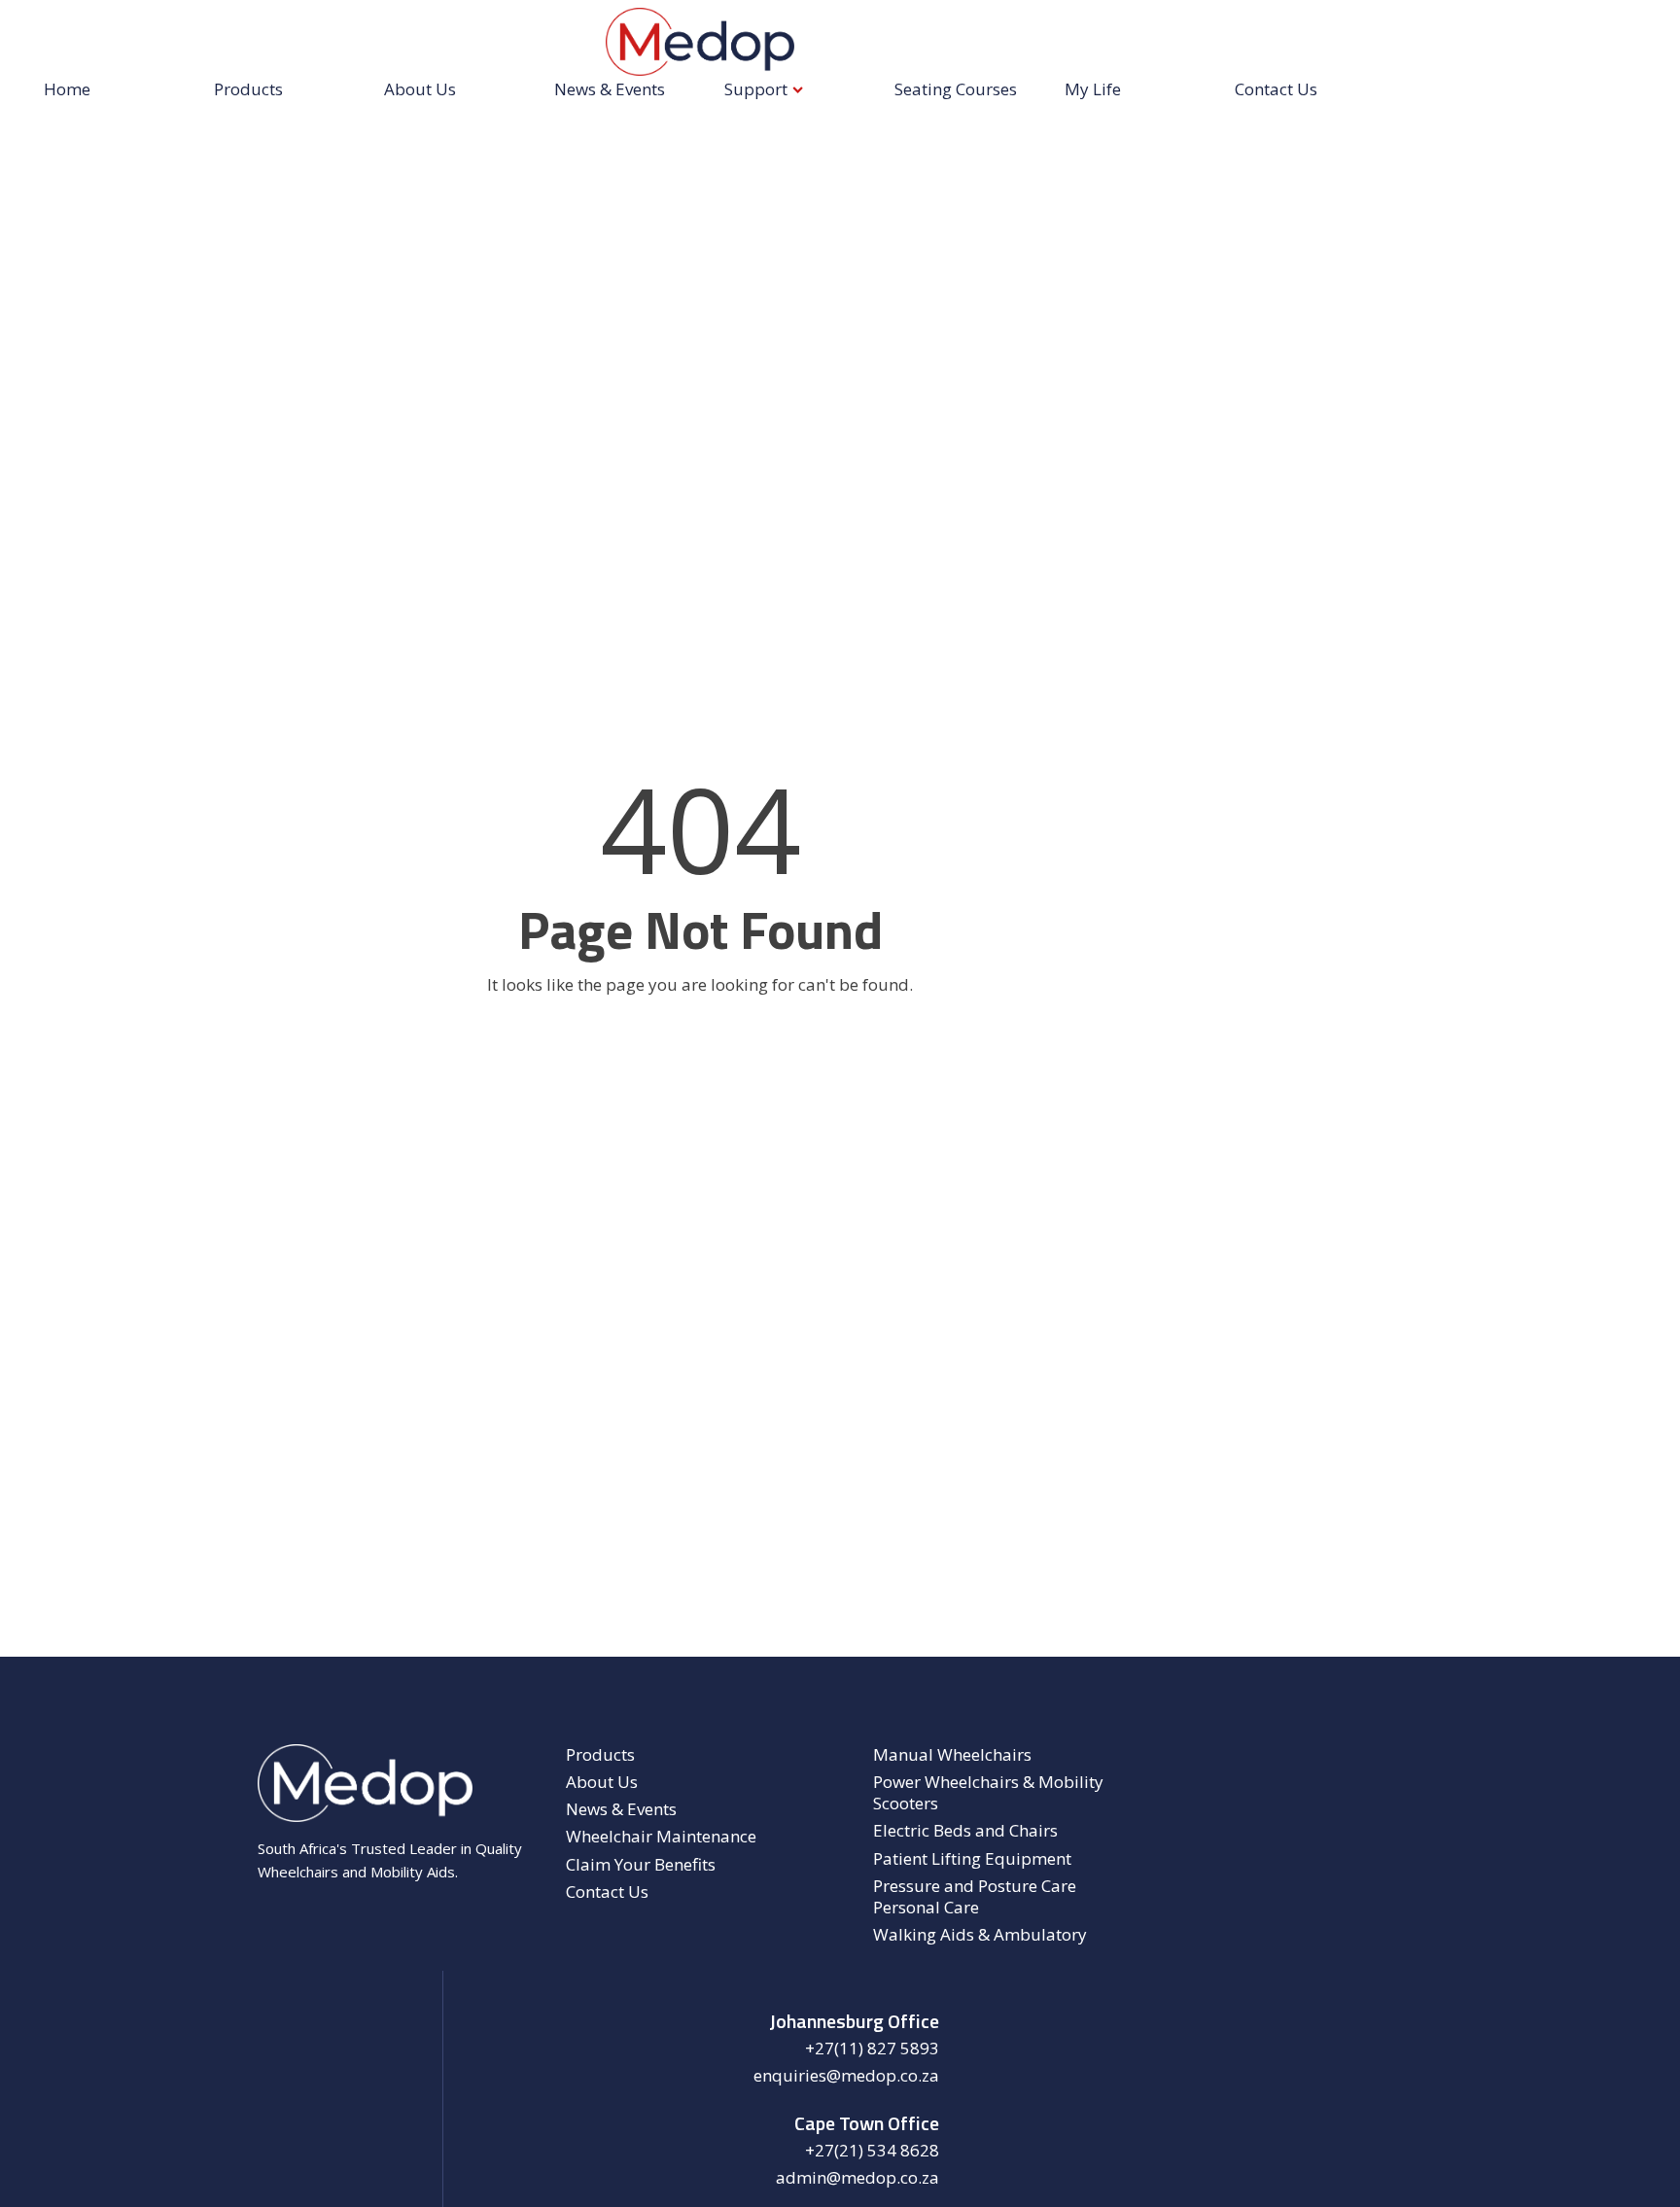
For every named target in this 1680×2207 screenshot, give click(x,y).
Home (67, 89)
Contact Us (1276, 89)
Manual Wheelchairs (952, 1755)
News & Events (610, 89)
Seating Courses (956, 89)
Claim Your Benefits (641, 1865)
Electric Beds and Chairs (965, 1831)
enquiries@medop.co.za (846, 2076)
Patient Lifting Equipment (972, 1859)
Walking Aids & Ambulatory (980, 1935)
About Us (420, 89)
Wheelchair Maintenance (661, 1837)
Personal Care (926, 1908)
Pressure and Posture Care (975, 1886)
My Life (1093, 89)
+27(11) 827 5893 (872, 2049)
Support (756, 89)
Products (248, 89)
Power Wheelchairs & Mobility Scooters (988, 1793)
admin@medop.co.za (857, 2178)
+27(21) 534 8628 (872, 2151)
